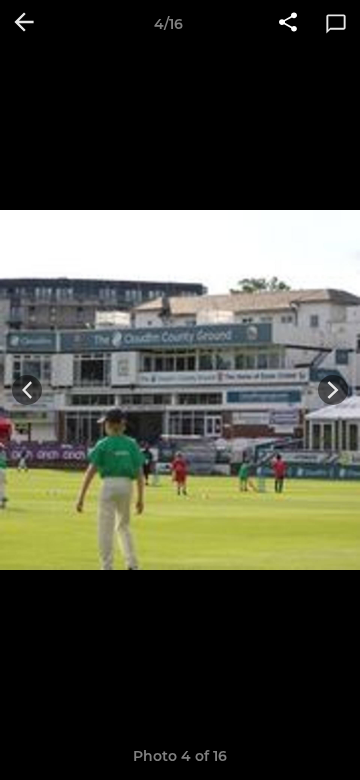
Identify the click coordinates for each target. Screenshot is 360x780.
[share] (288, 24)
